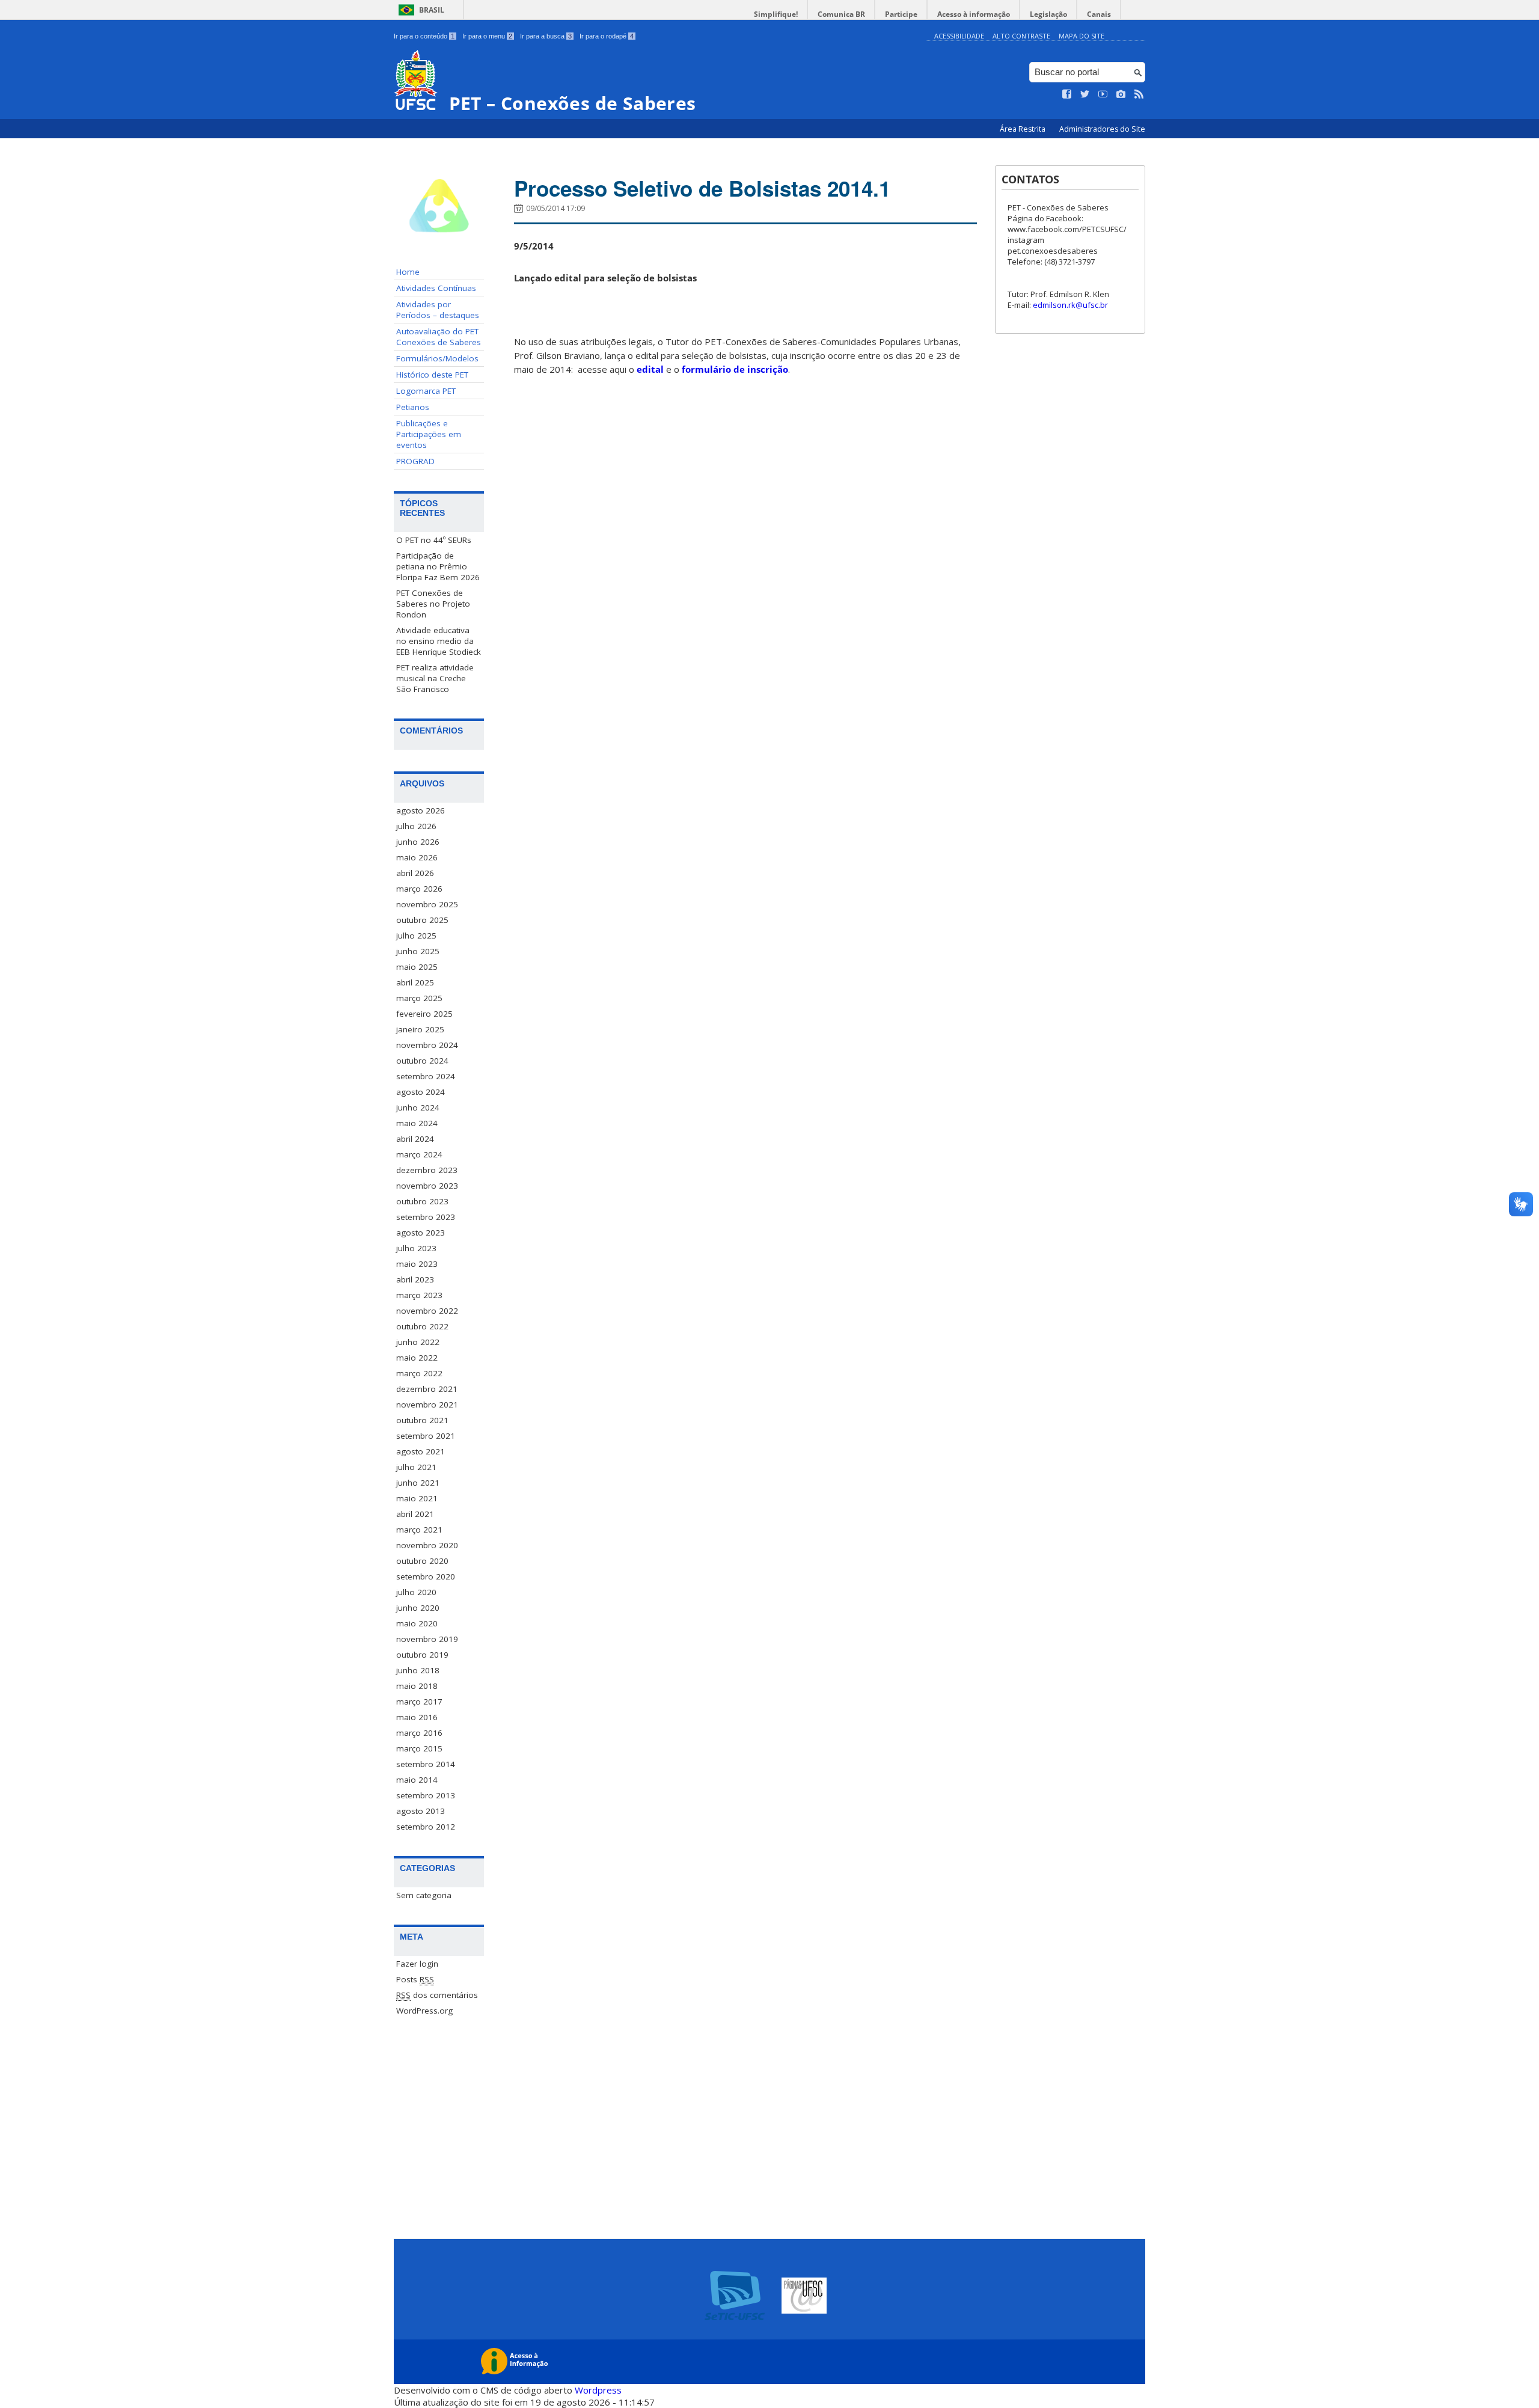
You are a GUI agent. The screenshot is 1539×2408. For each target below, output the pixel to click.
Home (408, 272)
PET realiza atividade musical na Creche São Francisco (435, 678)
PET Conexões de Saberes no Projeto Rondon (433, 604)
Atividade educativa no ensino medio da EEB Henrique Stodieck (439, 641)
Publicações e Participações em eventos (429, 434)
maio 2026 (417, 857)
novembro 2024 (427, 1045)
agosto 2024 (421, 1092)
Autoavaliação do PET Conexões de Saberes (439, 337)
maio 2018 (417, 1686)
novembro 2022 (427, 1311)
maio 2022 (417, 1358)
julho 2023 (416, 1248)
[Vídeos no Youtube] (1103, 94)
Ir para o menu (487, 36)
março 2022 (419, 1373)
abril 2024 (415, 1139)
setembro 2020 (426, 1576)
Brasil (432, 10)
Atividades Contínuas (436, 288)
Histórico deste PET (432, 375)
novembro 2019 (427, 1639)
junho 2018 (418, 1670)
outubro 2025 (422, 920)
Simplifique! (776, 14)
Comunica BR (841, 14)
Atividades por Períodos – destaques (438, 310)
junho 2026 (418, 842)
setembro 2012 (426, 1827)
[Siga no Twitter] (1085, 94)
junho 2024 (418, 1107)
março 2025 (419, 998)
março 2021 (419, 1530)
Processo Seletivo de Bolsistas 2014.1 (702, 188)
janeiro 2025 (420, 1029)
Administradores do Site (1102, 129)
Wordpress (598, 2390)
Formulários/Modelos (437, 358)
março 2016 (419, 1733)
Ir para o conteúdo (424, 36)
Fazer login (417, 1964)
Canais (1099, 14)
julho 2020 (416, 1592)
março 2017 (419, 1702)
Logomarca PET (426, 391)
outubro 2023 (422, 1201)
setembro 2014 (426, 1764)
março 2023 (419, 1295)
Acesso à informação (974, 14)
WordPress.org (424, 2011)
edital (650, 369)
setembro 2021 (426, 1436)
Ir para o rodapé (607, 36)
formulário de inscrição (735, 369)
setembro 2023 (426, 1217)
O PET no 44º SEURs (434, 540)
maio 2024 (417, 1123)
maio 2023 (417, 1264)
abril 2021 (415, 1514)
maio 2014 (417, 1780)
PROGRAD (415, 461)
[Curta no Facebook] (1067, 94)
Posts (415, 1979)
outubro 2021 (422, 1420)
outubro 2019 (422, 1655)
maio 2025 (417, 967)
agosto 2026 (421, 810)
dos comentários (437, 1995)
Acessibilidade (959, 36)
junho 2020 (418, 1608)
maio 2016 (417, 1717)
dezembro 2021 (427, 1389)
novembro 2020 (427, 1545)
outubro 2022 (422, 1326)
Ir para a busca (546, 36)
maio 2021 (417, 1498)
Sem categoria (424, 1895)
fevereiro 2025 (424, 1014)
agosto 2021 (421, 1451)
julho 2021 (416, 1467)
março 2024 (419, 1154)
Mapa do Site (1082, 36)
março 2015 (419, 1748)
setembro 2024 (426, 1076)
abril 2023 (415, 1279)
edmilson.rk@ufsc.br (1070, 305)
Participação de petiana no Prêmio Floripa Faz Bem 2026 (438, 566)
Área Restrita (1023, 129)
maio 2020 (417, 1623)
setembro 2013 (426, 1795)
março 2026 (419, 889)
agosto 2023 (421, 1233)
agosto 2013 (421, 1811)
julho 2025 (416, 936)
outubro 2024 (422, 1061)
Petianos (413, 407)
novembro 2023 (427, 1186)
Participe (901, 14)
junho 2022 (418, 1342)
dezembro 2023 (427, 1170)
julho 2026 (416, 826)
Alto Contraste (1021, 36)
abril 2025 (415, 982)
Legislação (1048, 14)
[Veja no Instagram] (1121, 94)
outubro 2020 (422, 1561)
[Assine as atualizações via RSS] (1139, 94)
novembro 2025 (427, 904)
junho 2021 (418, 1483)
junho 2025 (418, 951)
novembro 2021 (427, 1405)
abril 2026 (415, 873)
